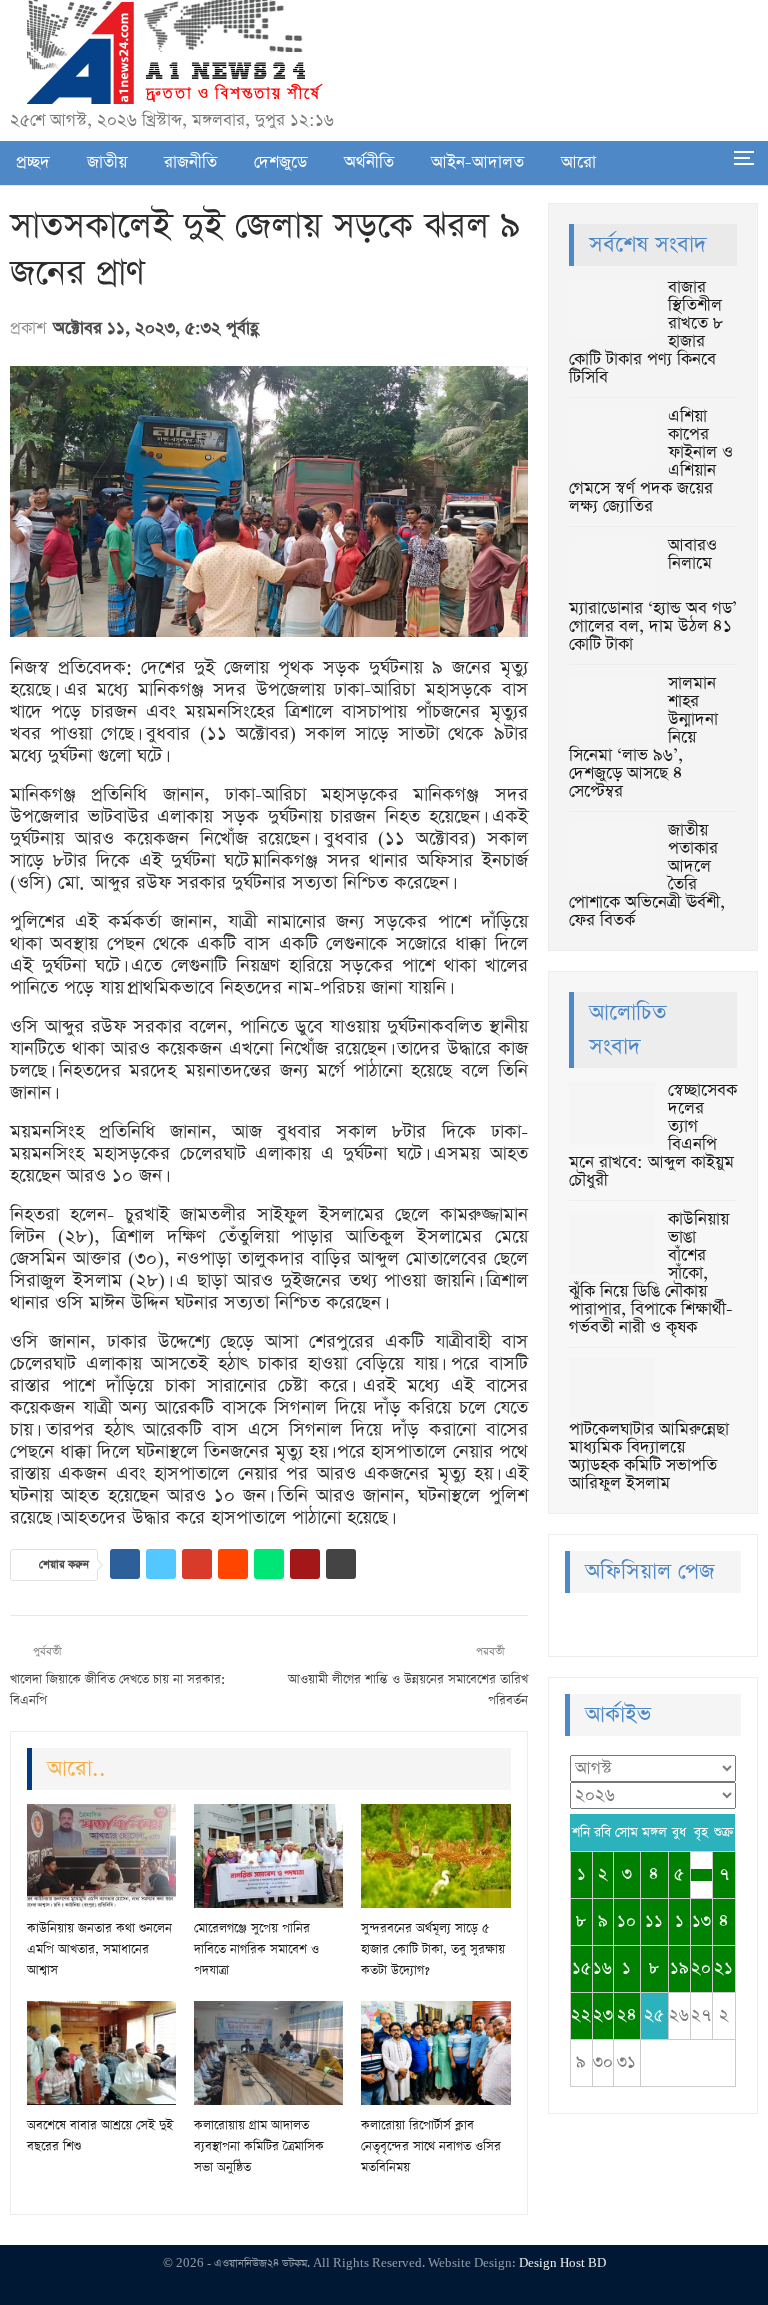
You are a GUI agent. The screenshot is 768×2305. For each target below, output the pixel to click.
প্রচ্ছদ (33, 162)
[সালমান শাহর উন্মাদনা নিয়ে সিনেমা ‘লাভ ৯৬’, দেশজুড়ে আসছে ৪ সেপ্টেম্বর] (612, 707)
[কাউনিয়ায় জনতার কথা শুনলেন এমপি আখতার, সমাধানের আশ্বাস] (101, 1856)
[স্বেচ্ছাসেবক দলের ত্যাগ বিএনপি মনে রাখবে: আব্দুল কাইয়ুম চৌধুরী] (612, 1114)
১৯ (679, 1968)
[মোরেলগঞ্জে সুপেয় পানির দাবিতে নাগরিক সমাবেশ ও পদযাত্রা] (268, 1856)
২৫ (654, 2015)
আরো (578, 162)
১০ (626, 1921)
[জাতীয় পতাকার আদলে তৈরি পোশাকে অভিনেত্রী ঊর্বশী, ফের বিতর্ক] (612, 854)
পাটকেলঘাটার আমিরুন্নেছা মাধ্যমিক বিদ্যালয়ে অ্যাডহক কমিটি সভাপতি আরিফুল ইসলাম (649, 1456)
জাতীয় (107, 162)
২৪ (627, 2015)
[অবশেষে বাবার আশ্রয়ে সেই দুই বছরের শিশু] (101, 2053)
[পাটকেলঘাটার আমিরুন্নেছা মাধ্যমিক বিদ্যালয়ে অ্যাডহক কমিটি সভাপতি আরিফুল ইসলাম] (612, 1390)
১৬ (602, 1968)
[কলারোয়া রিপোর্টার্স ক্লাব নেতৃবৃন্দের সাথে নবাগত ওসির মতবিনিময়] (435, 2053)
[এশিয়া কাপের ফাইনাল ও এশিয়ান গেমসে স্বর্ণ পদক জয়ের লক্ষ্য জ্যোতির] (612, 440)
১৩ (701, 1921)
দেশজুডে (280, 162)
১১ (654, 1921)
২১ (723, 1968)
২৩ (603, 2015)
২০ (701, 1968)
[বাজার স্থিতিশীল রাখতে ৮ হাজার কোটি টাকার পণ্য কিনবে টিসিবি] (612, 311)
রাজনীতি (190, 162)
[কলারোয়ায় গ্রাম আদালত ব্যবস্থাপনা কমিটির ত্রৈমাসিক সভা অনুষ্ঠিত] (268, 2053)
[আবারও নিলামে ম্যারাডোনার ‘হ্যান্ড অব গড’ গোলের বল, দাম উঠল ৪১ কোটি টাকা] (612, 569)
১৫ (581, 1968)
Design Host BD (562, 2263)
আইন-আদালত (477, 162)
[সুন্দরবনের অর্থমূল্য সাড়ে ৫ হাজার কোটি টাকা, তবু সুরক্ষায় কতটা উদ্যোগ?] (435, 1856)
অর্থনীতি (369, 162)
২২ (581, 2015)
